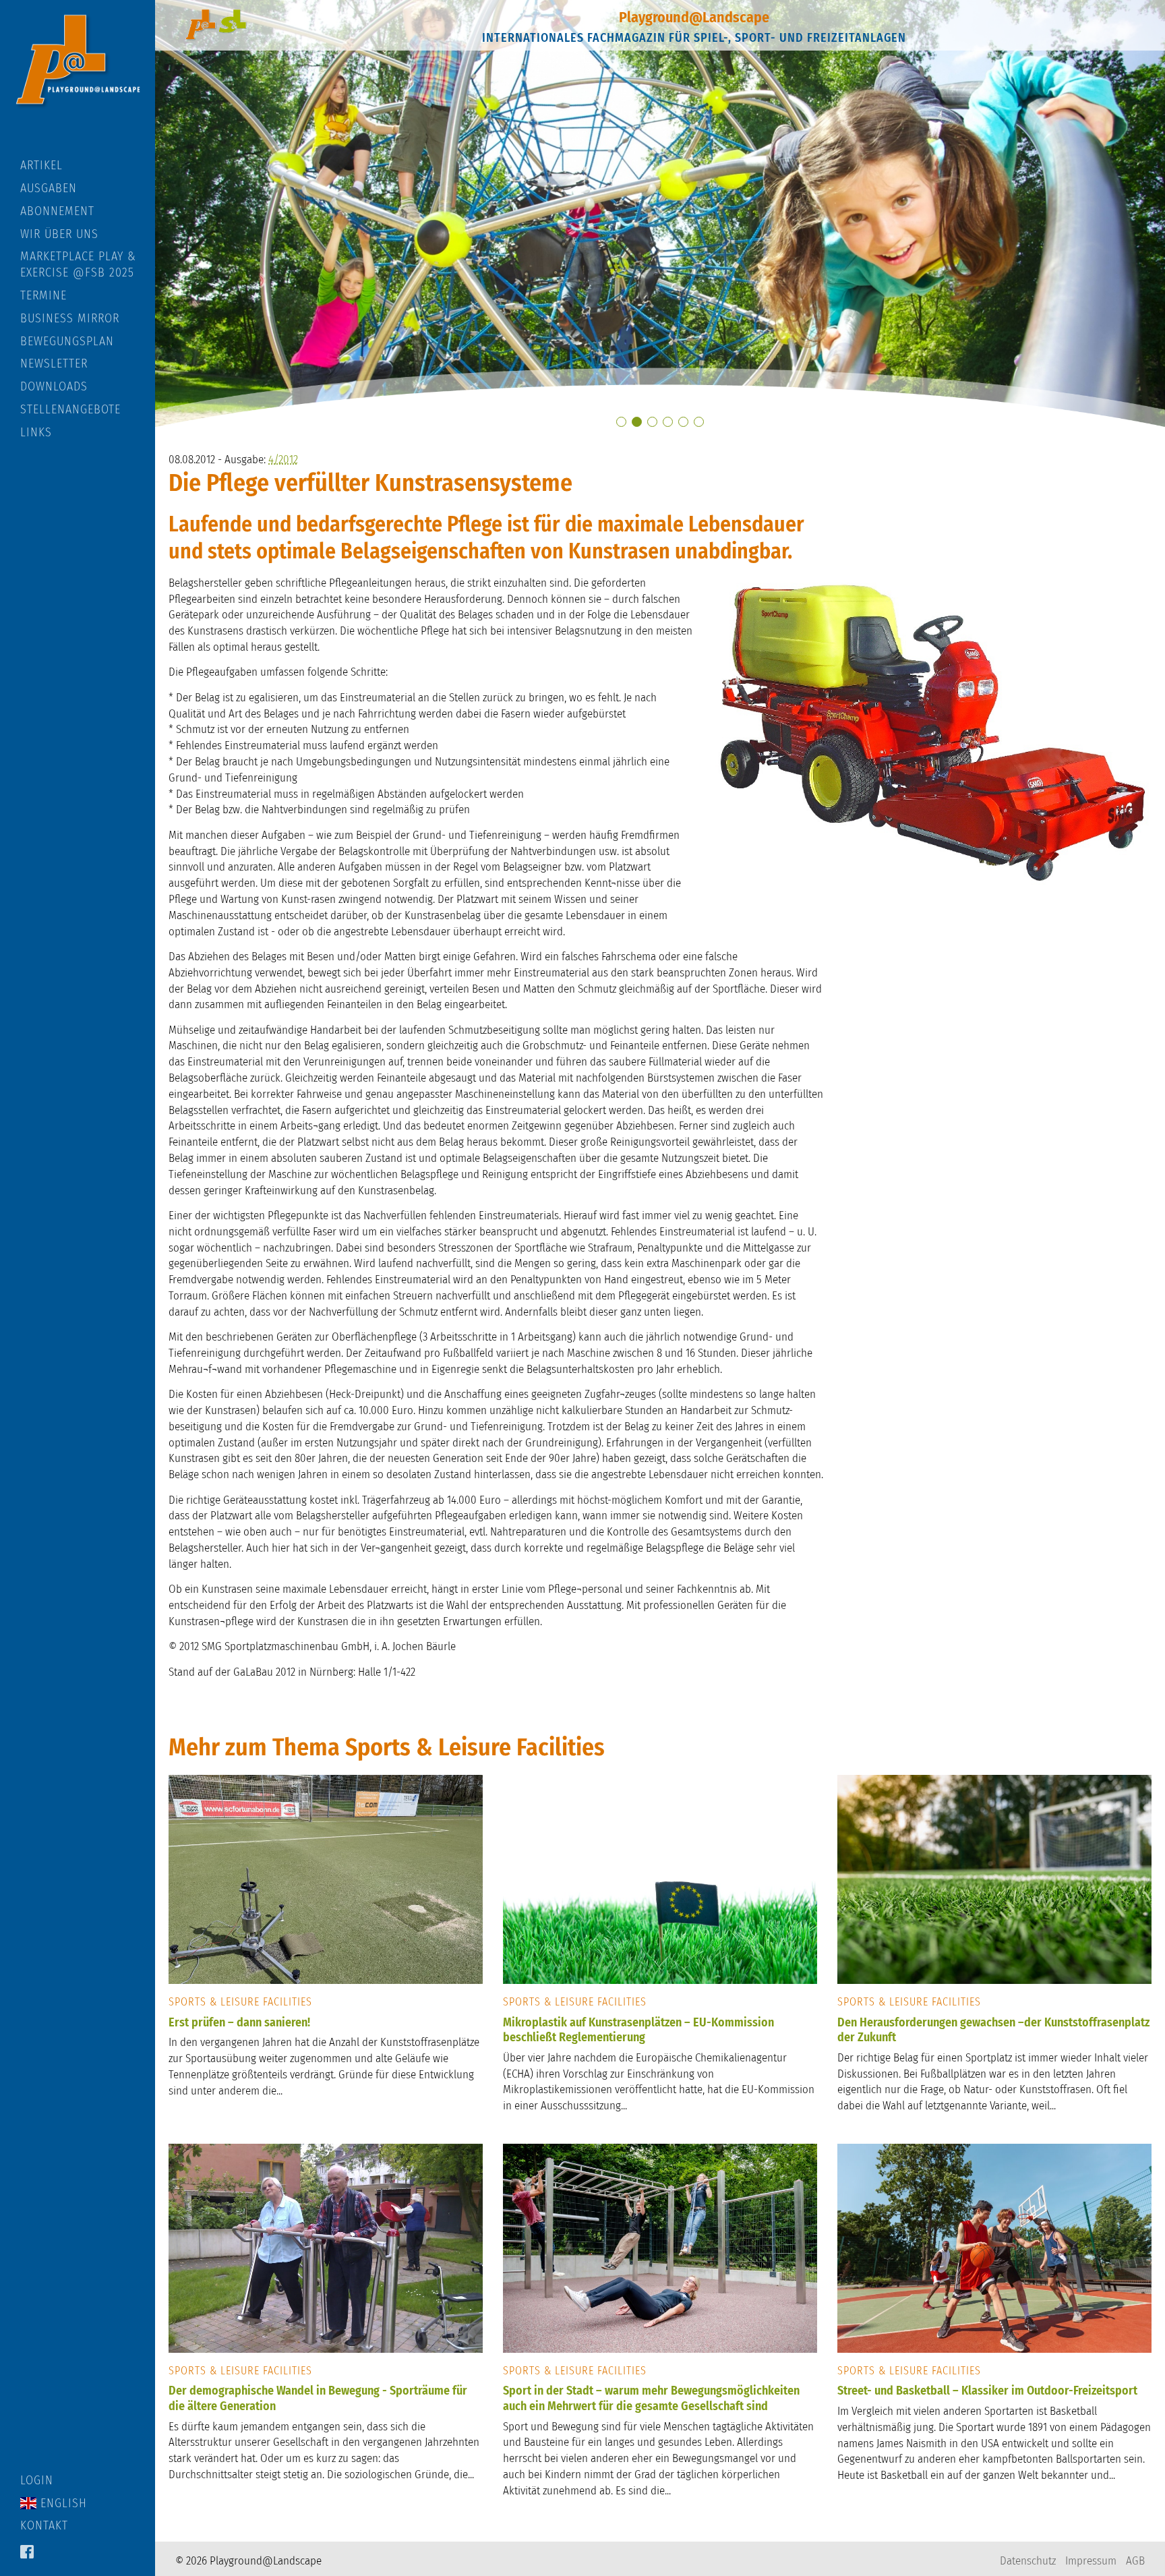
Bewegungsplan (67, 341)
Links (36, 432)
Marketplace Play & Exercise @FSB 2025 (78, 264)
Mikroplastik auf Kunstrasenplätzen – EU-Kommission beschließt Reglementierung (638, 2030)
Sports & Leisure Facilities (240, 2002)
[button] (621, 422)
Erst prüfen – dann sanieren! (239, 2022)
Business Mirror (70, 318)
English (62, 2503)
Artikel (41, 165)
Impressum (1091, 2561)
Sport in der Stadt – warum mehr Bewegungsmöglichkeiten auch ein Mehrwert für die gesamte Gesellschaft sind (651, 2398)
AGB (1135, 2561)
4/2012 (283, 460)
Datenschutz (1028, 2561)
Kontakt (44, 2525)
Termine (43, 295)
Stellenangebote (70, 409)
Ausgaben (49, 188)
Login (37, 2480)
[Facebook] (27, 2553)
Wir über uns (59, 234)
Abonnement (57, 211)
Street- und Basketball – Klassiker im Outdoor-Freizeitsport (987, 2391)
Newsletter (54, 363)
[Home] (78, 79)
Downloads (54, 386)
